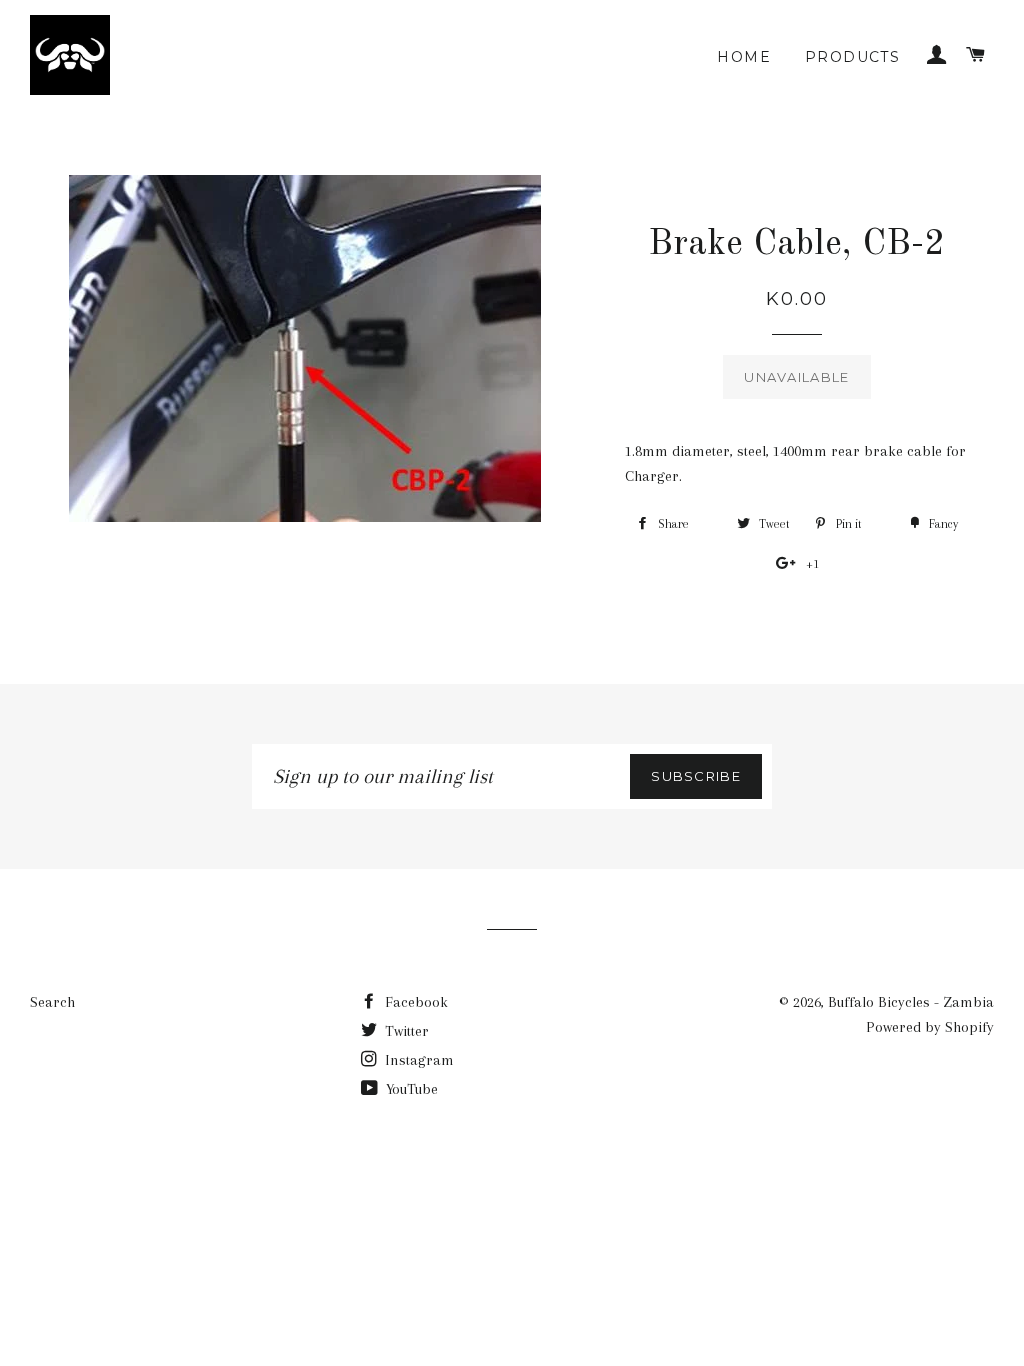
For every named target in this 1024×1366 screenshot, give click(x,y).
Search (52, 1002)
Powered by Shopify (930, 1027)
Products (852, 57)
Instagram (417, 1060)
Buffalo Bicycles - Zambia (911, 1002)
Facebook (414, 1002)
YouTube (410, 1089)
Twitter (405, 1031)
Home (744, 57)
